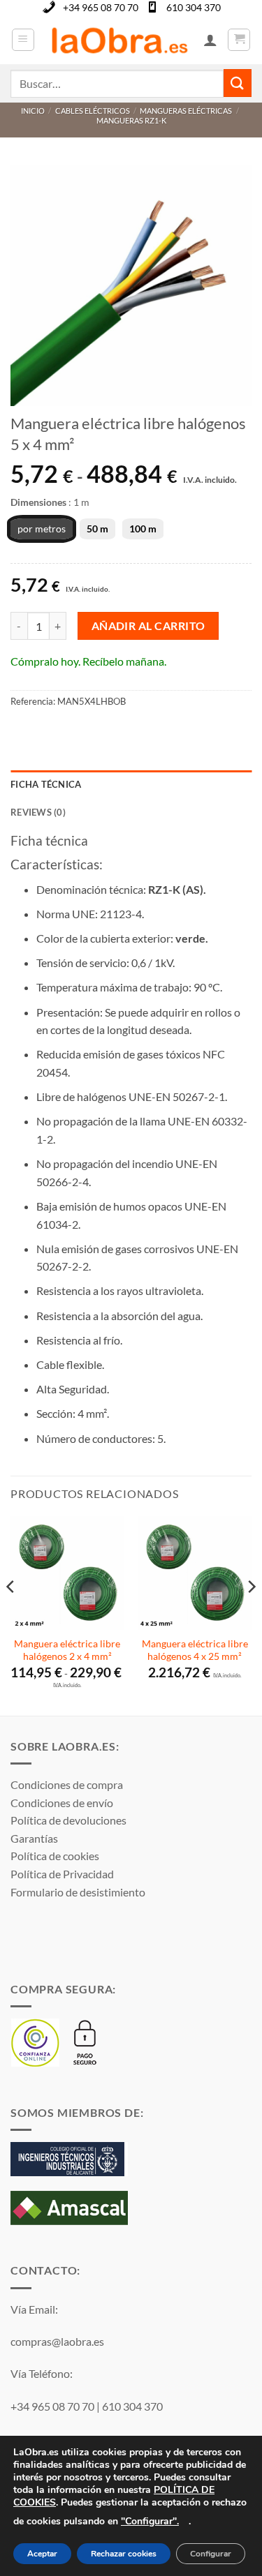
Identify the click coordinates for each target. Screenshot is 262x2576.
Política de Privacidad (62, 1874)
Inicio (33, 111)
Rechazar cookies (124, 2554)
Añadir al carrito (148, 626)
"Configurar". (150, 2521)
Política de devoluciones (68, 1820)
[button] (23, 40)
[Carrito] (239, 40)
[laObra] (119, 40)
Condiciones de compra (67, 1784)
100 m (143, 529)
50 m (97, 529)
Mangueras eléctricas (186, 111)
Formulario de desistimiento (78, 1892)
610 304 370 (194, 7)
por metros (42, 529)
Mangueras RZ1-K (131, 120)
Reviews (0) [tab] (38, 812)
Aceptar (42, 2554)
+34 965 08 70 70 (101, 7)
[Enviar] (238, 83)
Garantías (34, 1838)
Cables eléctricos (93, 111)
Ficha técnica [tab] (46, 784)
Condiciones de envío (62, 1803)
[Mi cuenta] (210, 40)
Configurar (211, 2554)
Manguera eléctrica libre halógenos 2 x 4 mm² (67, 1650)
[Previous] (11, 1615)
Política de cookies (55, 1856)
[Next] (251, 1615)
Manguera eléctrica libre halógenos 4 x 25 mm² (195, 1650)
